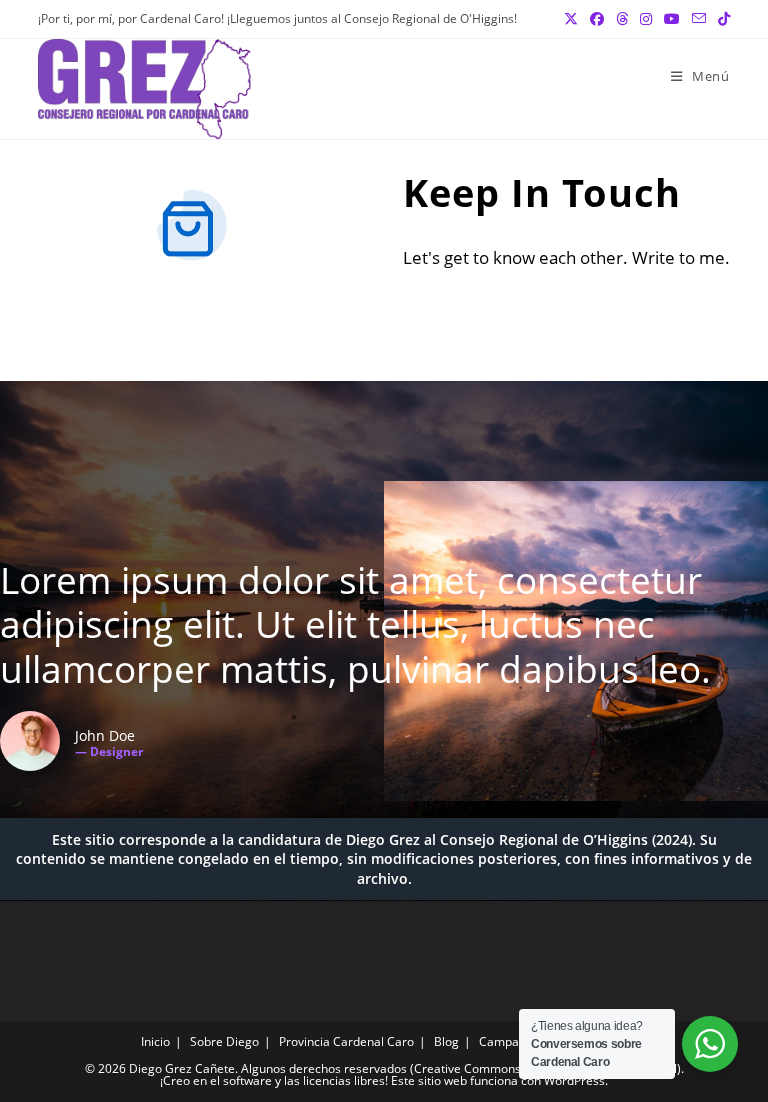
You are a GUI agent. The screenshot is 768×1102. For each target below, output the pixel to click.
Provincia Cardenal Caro (346, 1041)
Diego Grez (383, 839)
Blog (446, 1041)
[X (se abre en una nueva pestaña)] (571, 19)
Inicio (155, 1041)
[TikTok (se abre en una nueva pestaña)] (721, 19)
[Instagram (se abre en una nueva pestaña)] (646, 19)
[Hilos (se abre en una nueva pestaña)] (622, 19)
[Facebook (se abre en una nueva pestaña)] (597, 19)
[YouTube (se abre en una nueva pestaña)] (672, 19)
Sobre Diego (224, 1041)
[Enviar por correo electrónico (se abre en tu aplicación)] (699, 19)
